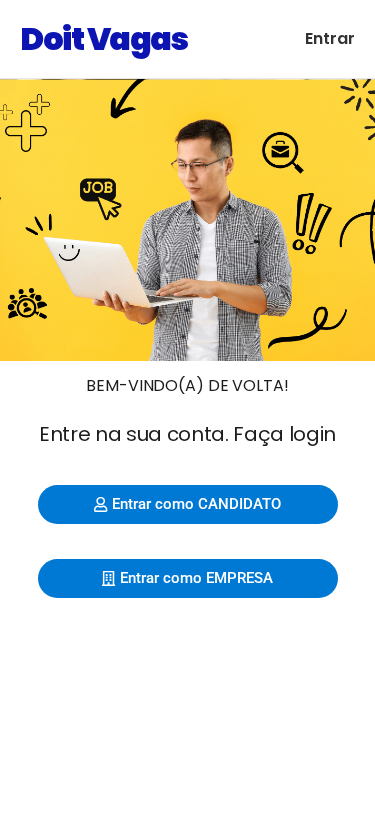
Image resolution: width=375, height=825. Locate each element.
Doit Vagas (103, 38)
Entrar (330, 38)
